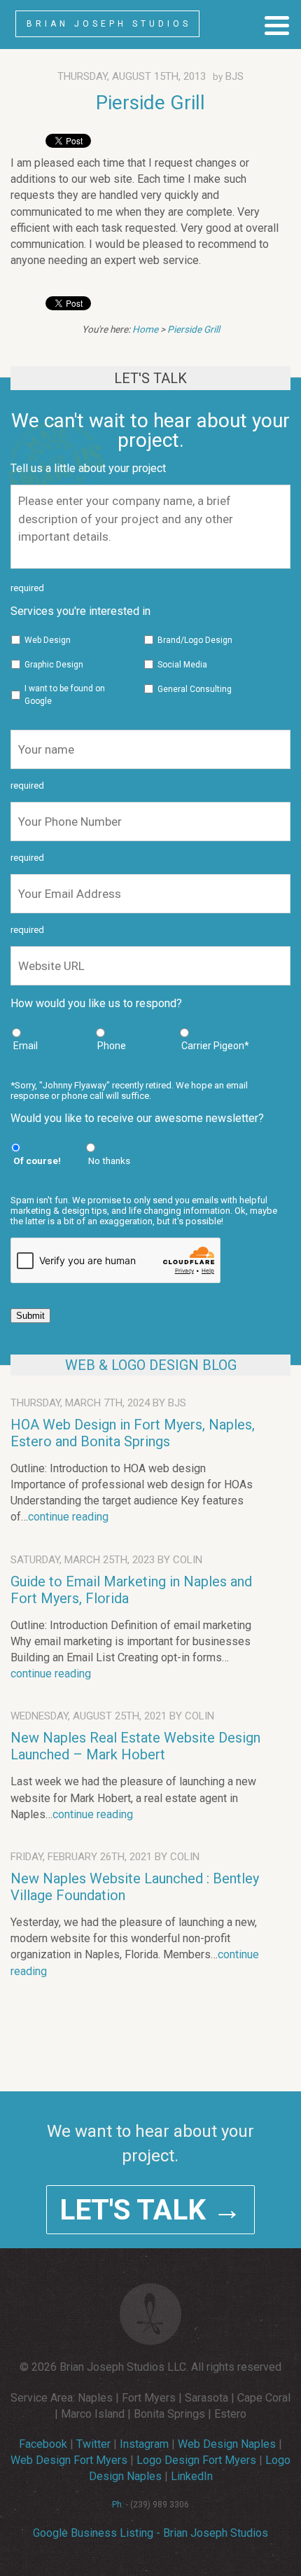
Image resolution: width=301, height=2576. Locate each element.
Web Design (48, 640)
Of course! (37, 1161)
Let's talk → (150, 2210)
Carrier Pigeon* (215, 1046)
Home (145, 329)
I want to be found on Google (65, 695)
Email (26, 1046)
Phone (112, 1046)
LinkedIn (192, 2476)
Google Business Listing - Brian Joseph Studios (150, 2533)
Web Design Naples (227, 2444)
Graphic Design (54, 665)
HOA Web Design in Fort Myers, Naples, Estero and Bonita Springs (133, 1433)
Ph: (118, 2505)
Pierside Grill (150, 103)
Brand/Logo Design (195, 640)
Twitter (93, 2444)
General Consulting (195, 689)
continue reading (68, 1517)
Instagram (144, 2444)
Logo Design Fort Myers (196, 2460)
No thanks (109, 1161)
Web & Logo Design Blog (151, 1365)
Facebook (43, 2444)
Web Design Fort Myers (69, 2460)
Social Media (182, 665)
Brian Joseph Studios (109, 24)
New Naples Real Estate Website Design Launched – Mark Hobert (135, 1746)
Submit (30, 1316)
